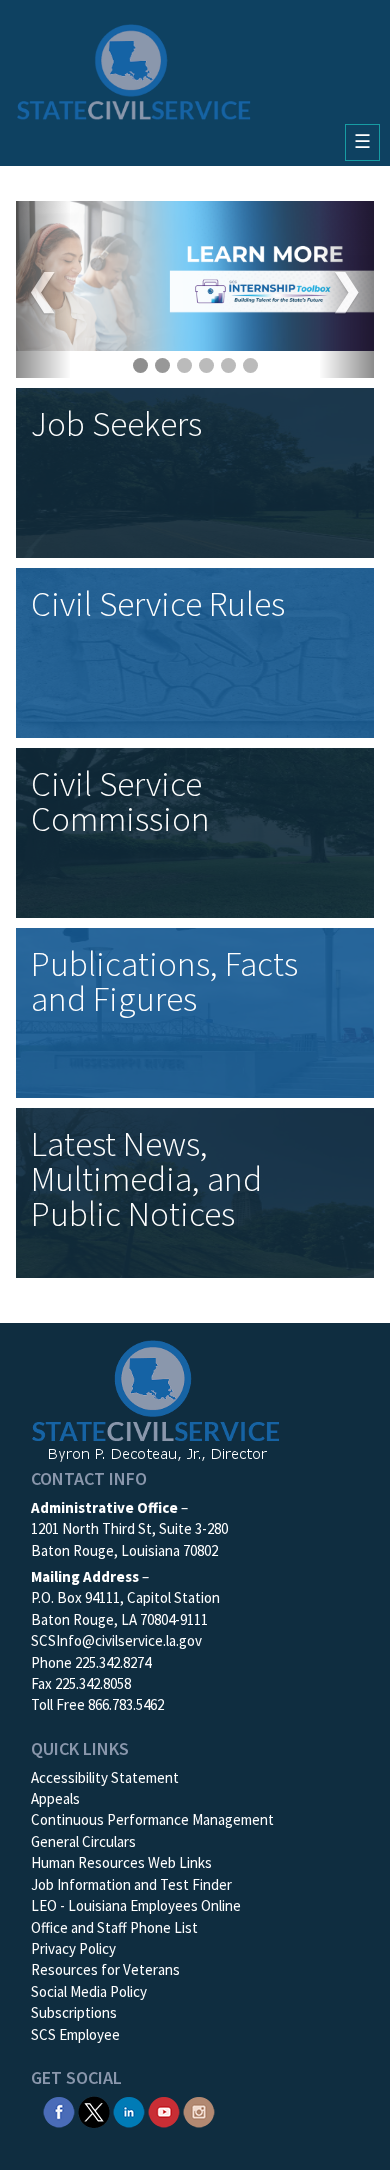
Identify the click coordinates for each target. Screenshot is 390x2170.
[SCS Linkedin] (129, 2110)
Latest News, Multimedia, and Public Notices (146, 1179)
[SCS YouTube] (164, 2110)
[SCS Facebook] (59, 2110)
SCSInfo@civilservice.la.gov (116, 1640)
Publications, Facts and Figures (164, 981)
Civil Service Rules (158, 604)
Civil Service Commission (120, 801)
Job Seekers (116, 424)
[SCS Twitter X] (94, 2110)
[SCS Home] (134, 72)
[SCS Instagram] (199, 2110)
